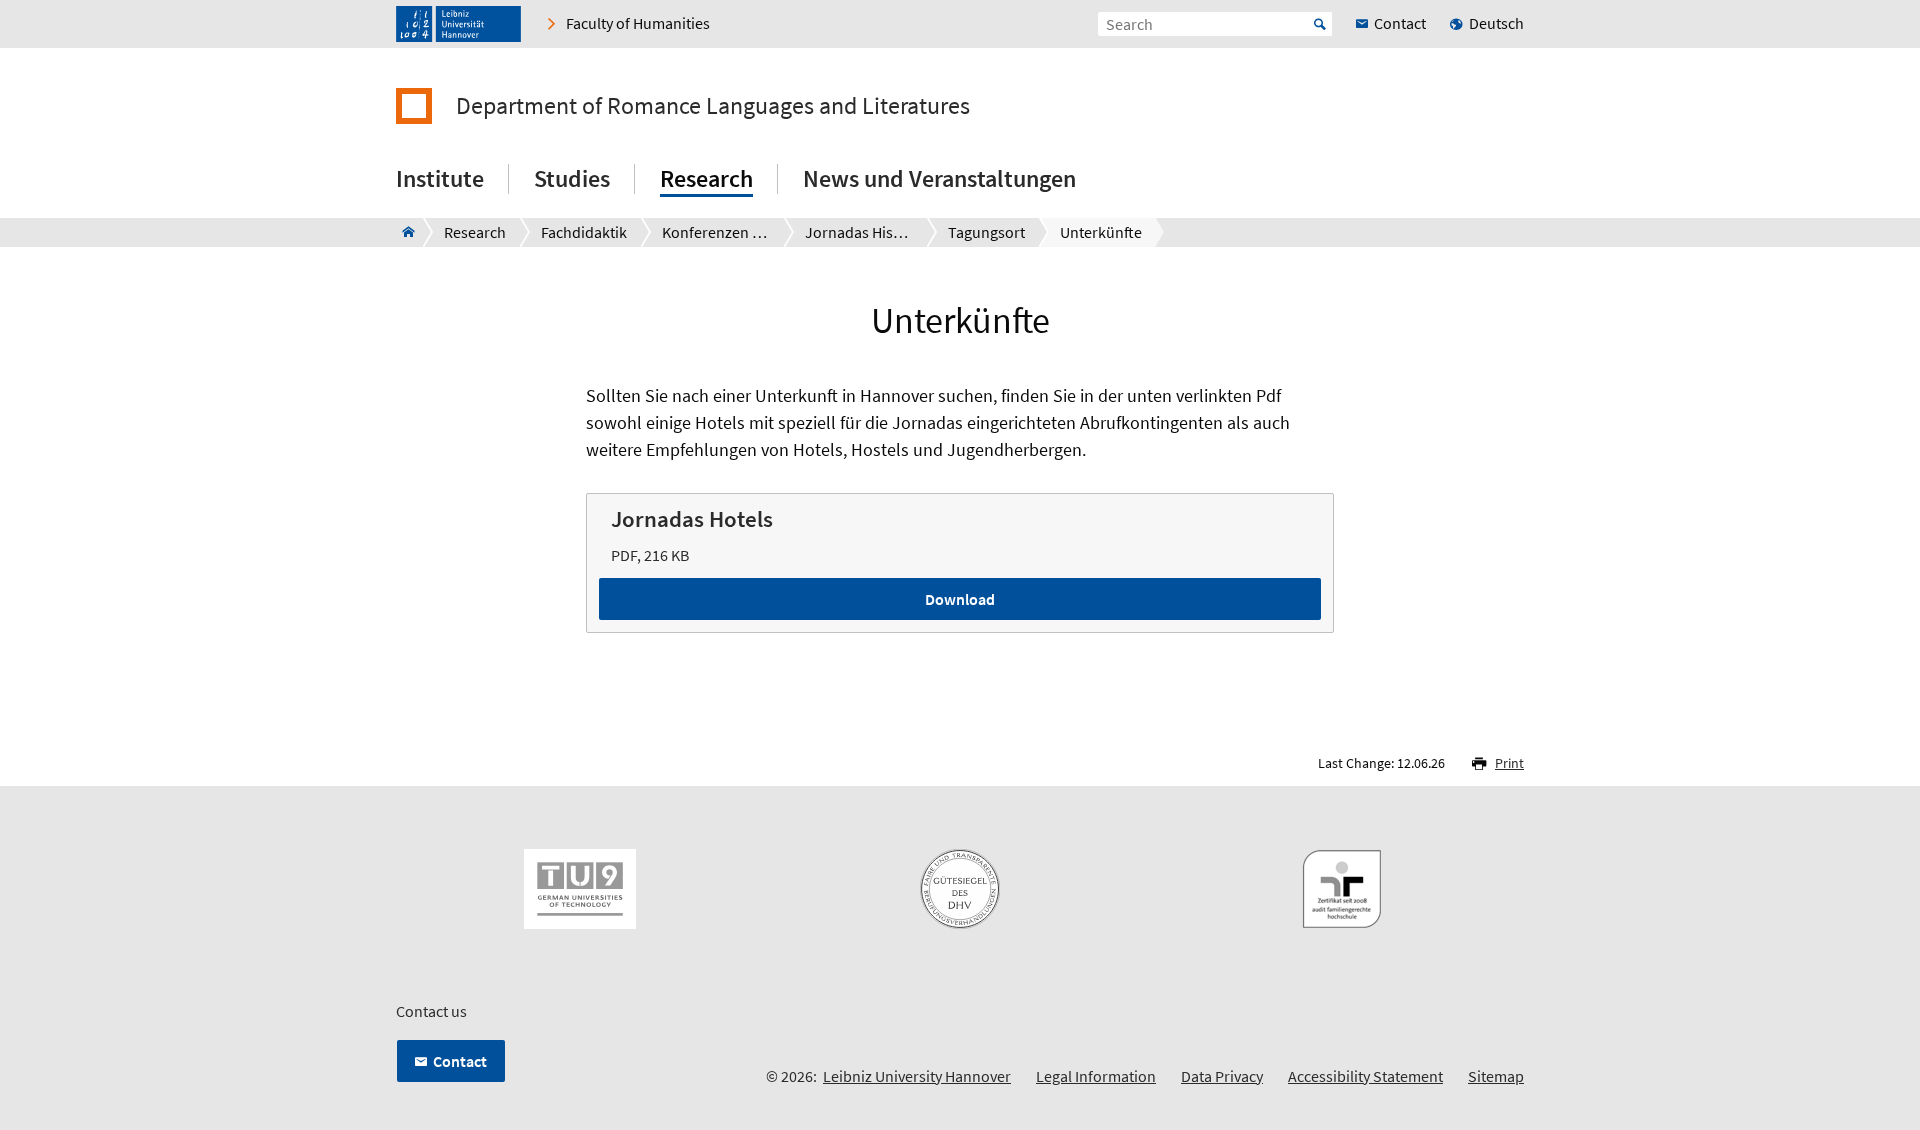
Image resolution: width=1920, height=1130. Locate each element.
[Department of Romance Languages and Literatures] (402, 232)
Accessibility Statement (1365, 1076)
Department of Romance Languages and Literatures (713, 106)
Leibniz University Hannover (917, 1076)
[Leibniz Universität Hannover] (458, 24)
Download (960, 599)
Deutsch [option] (1496, 23)
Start (1320, 24)
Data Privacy (1222, 1076)
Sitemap (1496, 1076)
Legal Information (1096, 1076)
